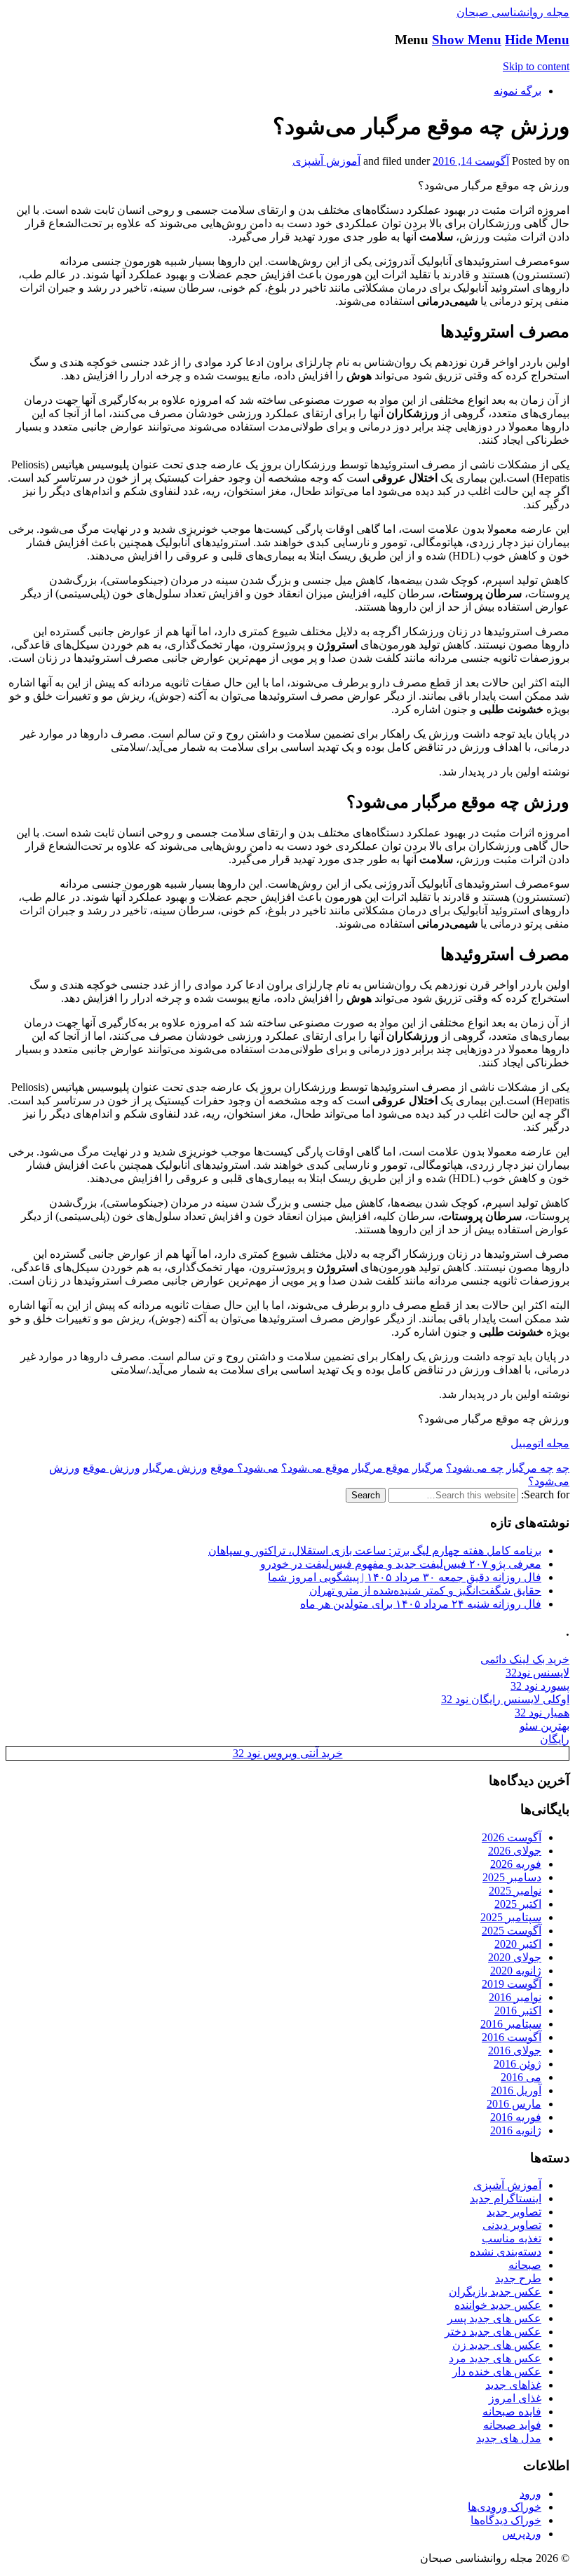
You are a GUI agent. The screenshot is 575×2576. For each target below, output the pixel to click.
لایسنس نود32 (537, 1673)
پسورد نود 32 (540, 1686)
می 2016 (521, 2077)
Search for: (545, 1494)
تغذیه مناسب (512, 2238)
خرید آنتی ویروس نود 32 (288, 1753)
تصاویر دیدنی (512, 2225)
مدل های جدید (509, 2438)
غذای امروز (515, 2398)
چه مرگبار (530, 1468)
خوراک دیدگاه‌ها (506, 2520)
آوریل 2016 (516, 2090)
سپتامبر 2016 (511, 2024)
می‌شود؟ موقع (244, 1468)
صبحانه (525, 2265)
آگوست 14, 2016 (471, 161)
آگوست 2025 (512, 1931)
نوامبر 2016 (515, 1997)
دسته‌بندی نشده (506, 2252)
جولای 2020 (515, 1957)
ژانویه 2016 (516, 2130)
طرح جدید (518, 2278)
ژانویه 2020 (516, 1971)
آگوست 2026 (512, 1837)
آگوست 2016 (512, 2037)
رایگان (555, 1739)
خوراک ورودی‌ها (505, 2507)
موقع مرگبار (381, 1468)
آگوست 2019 (512, 1984)
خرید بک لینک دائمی (525, 1659)
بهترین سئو (544, 1726)
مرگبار (428, 1468)
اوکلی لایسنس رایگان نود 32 (505, 1699)
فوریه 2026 (516, 1864)
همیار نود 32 (542, 1713)
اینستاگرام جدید (506, 2198)
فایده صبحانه (512, 2412)
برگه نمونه (517, 91)
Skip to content (536, 66)
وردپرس (522, 2534)
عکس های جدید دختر (493, 2332)
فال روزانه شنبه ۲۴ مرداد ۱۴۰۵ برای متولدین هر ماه (421, 1604)
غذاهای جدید (513, 2385)
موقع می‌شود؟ (315, 1468)
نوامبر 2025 (515, 1891)
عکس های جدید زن (497, 2345)
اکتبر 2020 (518, 1944)
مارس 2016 (514, 2104)
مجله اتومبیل (540, 1443)
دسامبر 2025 (512, 1877)
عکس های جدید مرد (495, 2358)
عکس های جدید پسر (494, 2318)
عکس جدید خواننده (498, 2305)
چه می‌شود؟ (475, 1468)
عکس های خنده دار (497, 2372)
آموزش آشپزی (326, 161)
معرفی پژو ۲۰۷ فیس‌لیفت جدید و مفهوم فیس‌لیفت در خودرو (401, 1564)
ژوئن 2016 (517, 2064)
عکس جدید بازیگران (495, 2292)
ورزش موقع (111, 1468)
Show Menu (467, 40)
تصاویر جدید (514, 2212)
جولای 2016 (515, 2050)
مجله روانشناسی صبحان (513, 12)
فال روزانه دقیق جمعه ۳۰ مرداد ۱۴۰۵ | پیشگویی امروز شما (405, 1577)
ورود (530, 2494)
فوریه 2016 (516, 2117)
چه (563, 1468)
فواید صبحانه (512, 2425)
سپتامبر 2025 (511, 1917)
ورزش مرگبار (175, 1468)
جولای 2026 (515, 1851)
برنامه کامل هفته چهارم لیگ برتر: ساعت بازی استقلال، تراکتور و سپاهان (375, 1551)
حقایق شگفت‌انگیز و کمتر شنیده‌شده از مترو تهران (425, 1591)
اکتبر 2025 (518, 1904)
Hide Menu (537, 40)
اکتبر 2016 (518, 2011)
